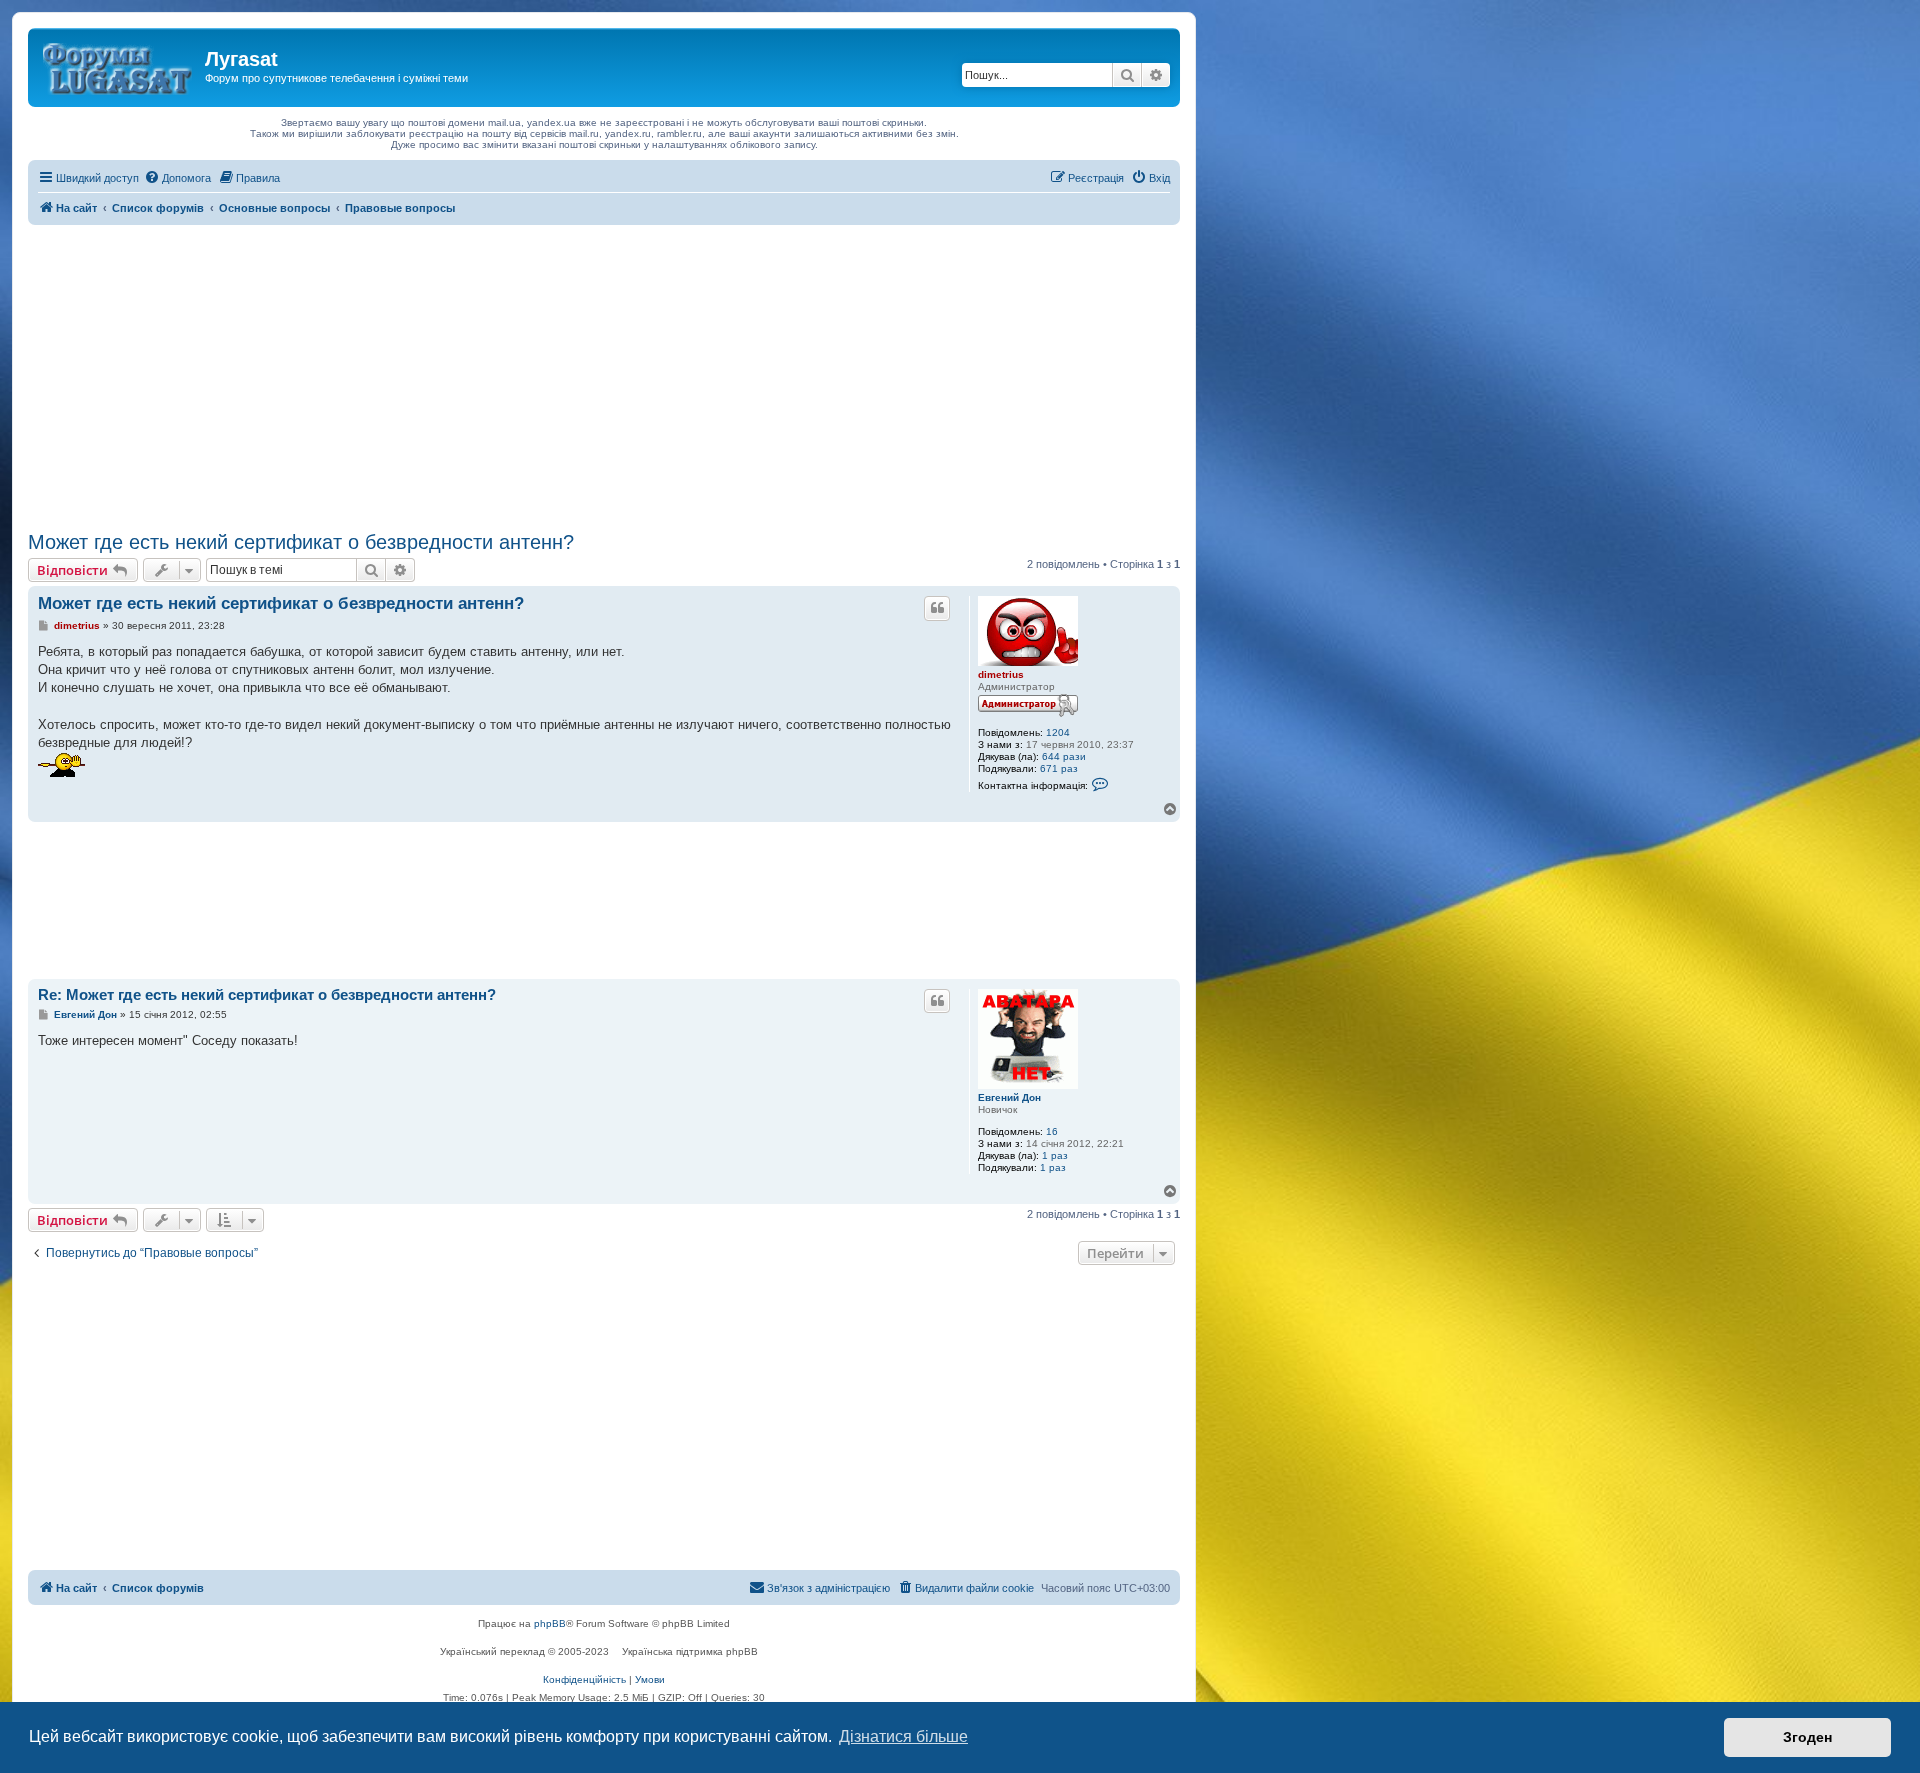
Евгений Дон (1009, 1097)
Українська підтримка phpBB (690, 1651)
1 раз (1055, 1155)
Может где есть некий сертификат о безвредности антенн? (301, 542)
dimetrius (1001, 674)
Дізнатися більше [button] (903, 1736)
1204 (1058, 732)
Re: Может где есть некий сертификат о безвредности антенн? (267, 994)
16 (1052, 1131)
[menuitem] (177, 178)
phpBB (550, 1623)
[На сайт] (119, 65)
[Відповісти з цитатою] (937, 608)
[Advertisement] (604, 375)
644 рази (1064, 756)
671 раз (1059, 768)
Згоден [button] (1807, 1737)
